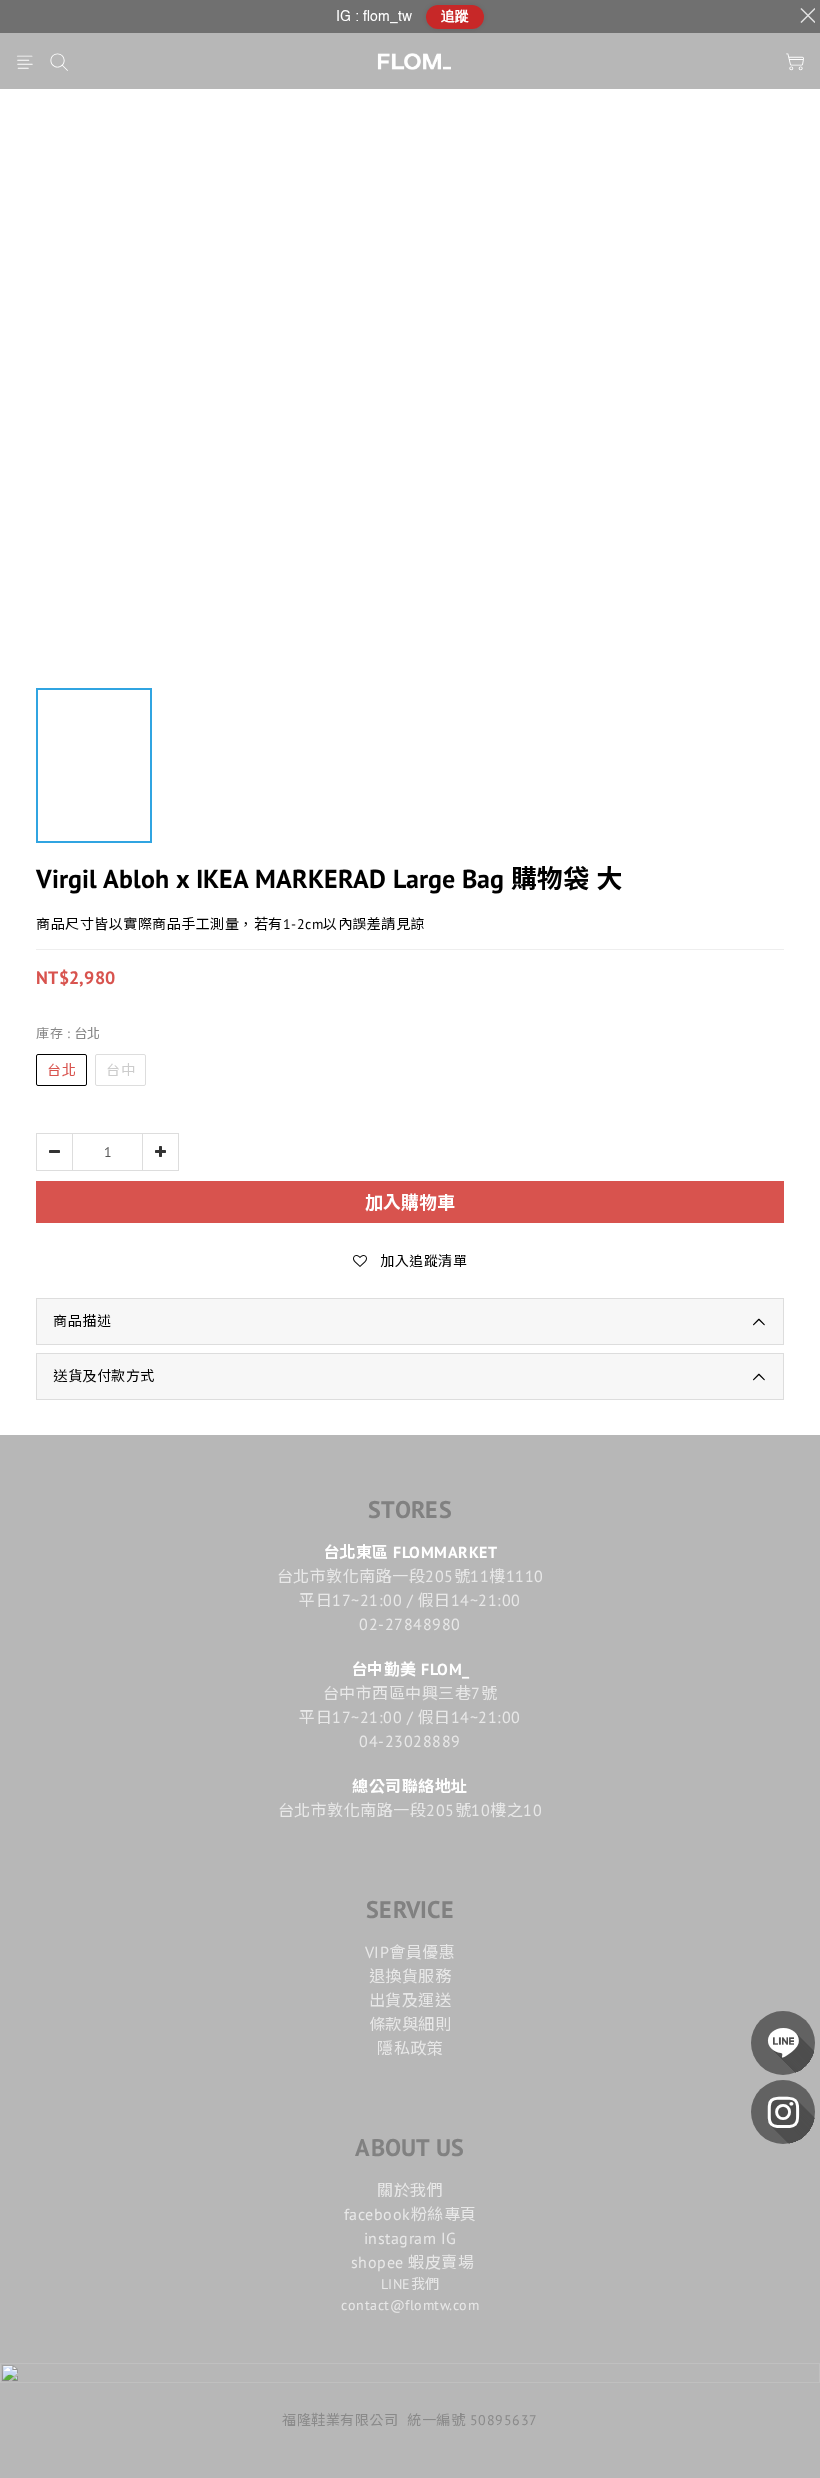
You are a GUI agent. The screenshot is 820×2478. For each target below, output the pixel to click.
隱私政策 (410, 2048)
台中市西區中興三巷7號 (410, 1693)
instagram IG (410, 2238)
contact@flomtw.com (410, 2305)
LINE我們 (410, 2284)
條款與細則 (410, 2024)
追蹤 (455, 17)
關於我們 (410, 2190)
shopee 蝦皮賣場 (413, 2262)
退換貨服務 (410, 1976)
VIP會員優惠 (410, 1952)
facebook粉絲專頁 (410, 2214)
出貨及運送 (410, 2000)
